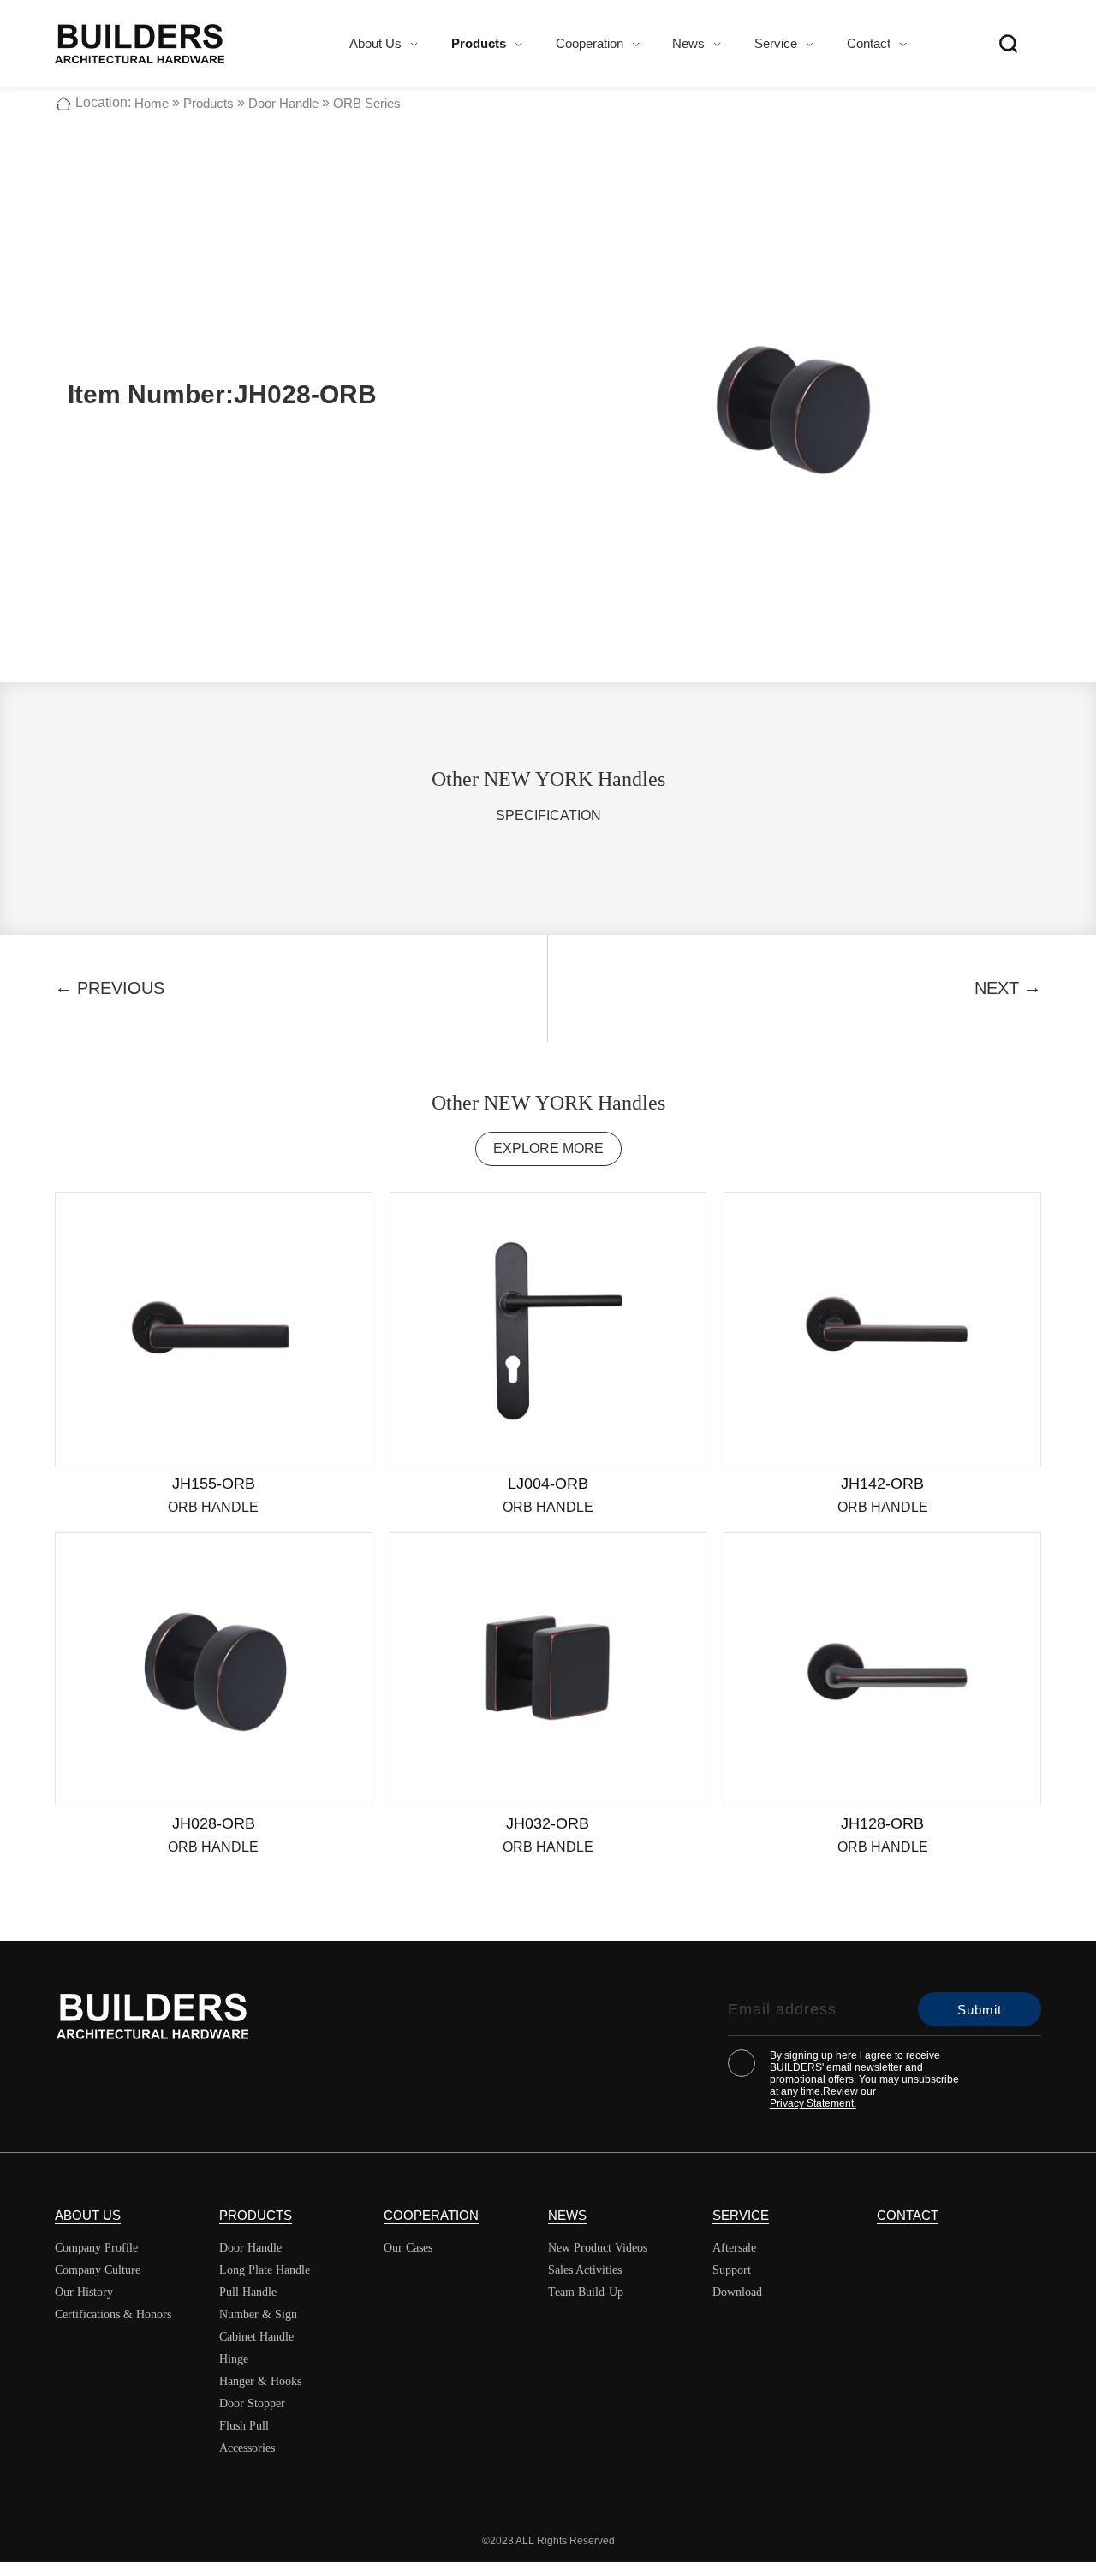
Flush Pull (244, 2426)
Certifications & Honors (113, 2314)
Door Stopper (252, 2403)
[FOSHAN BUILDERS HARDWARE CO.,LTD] (140, 44)
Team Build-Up (586, 2292)
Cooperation (590, 43)
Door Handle (283, 103)
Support (732, 2270)
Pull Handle (248, 2292)
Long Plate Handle (265, 2270)
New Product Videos (598, 2248)
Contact (869, 43)
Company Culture (98, 2270)
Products (479, 43)
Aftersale (734, 2248)
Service (776, 43)
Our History (84, 2292)
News (688, 43)
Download (737, 2292)
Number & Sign (258, 2314)
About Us (375, 43)
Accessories (247, 2448)
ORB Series (367, 103)
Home (152, 103)
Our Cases (408, 2248)
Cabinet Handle (256, 2337)
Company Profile (96, 2248)
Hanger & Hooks (260, 2381)
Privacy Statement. (813, 2103)
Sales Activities (585, 2270)
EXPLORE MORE (548, 1148)
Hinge (234, 2359)
